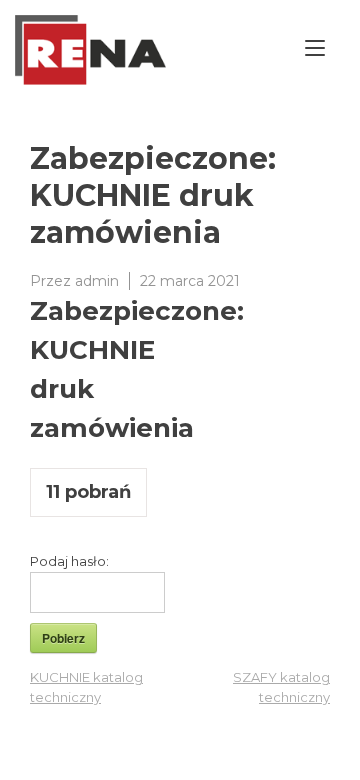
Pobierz (63, 638)
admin (97, 281)
